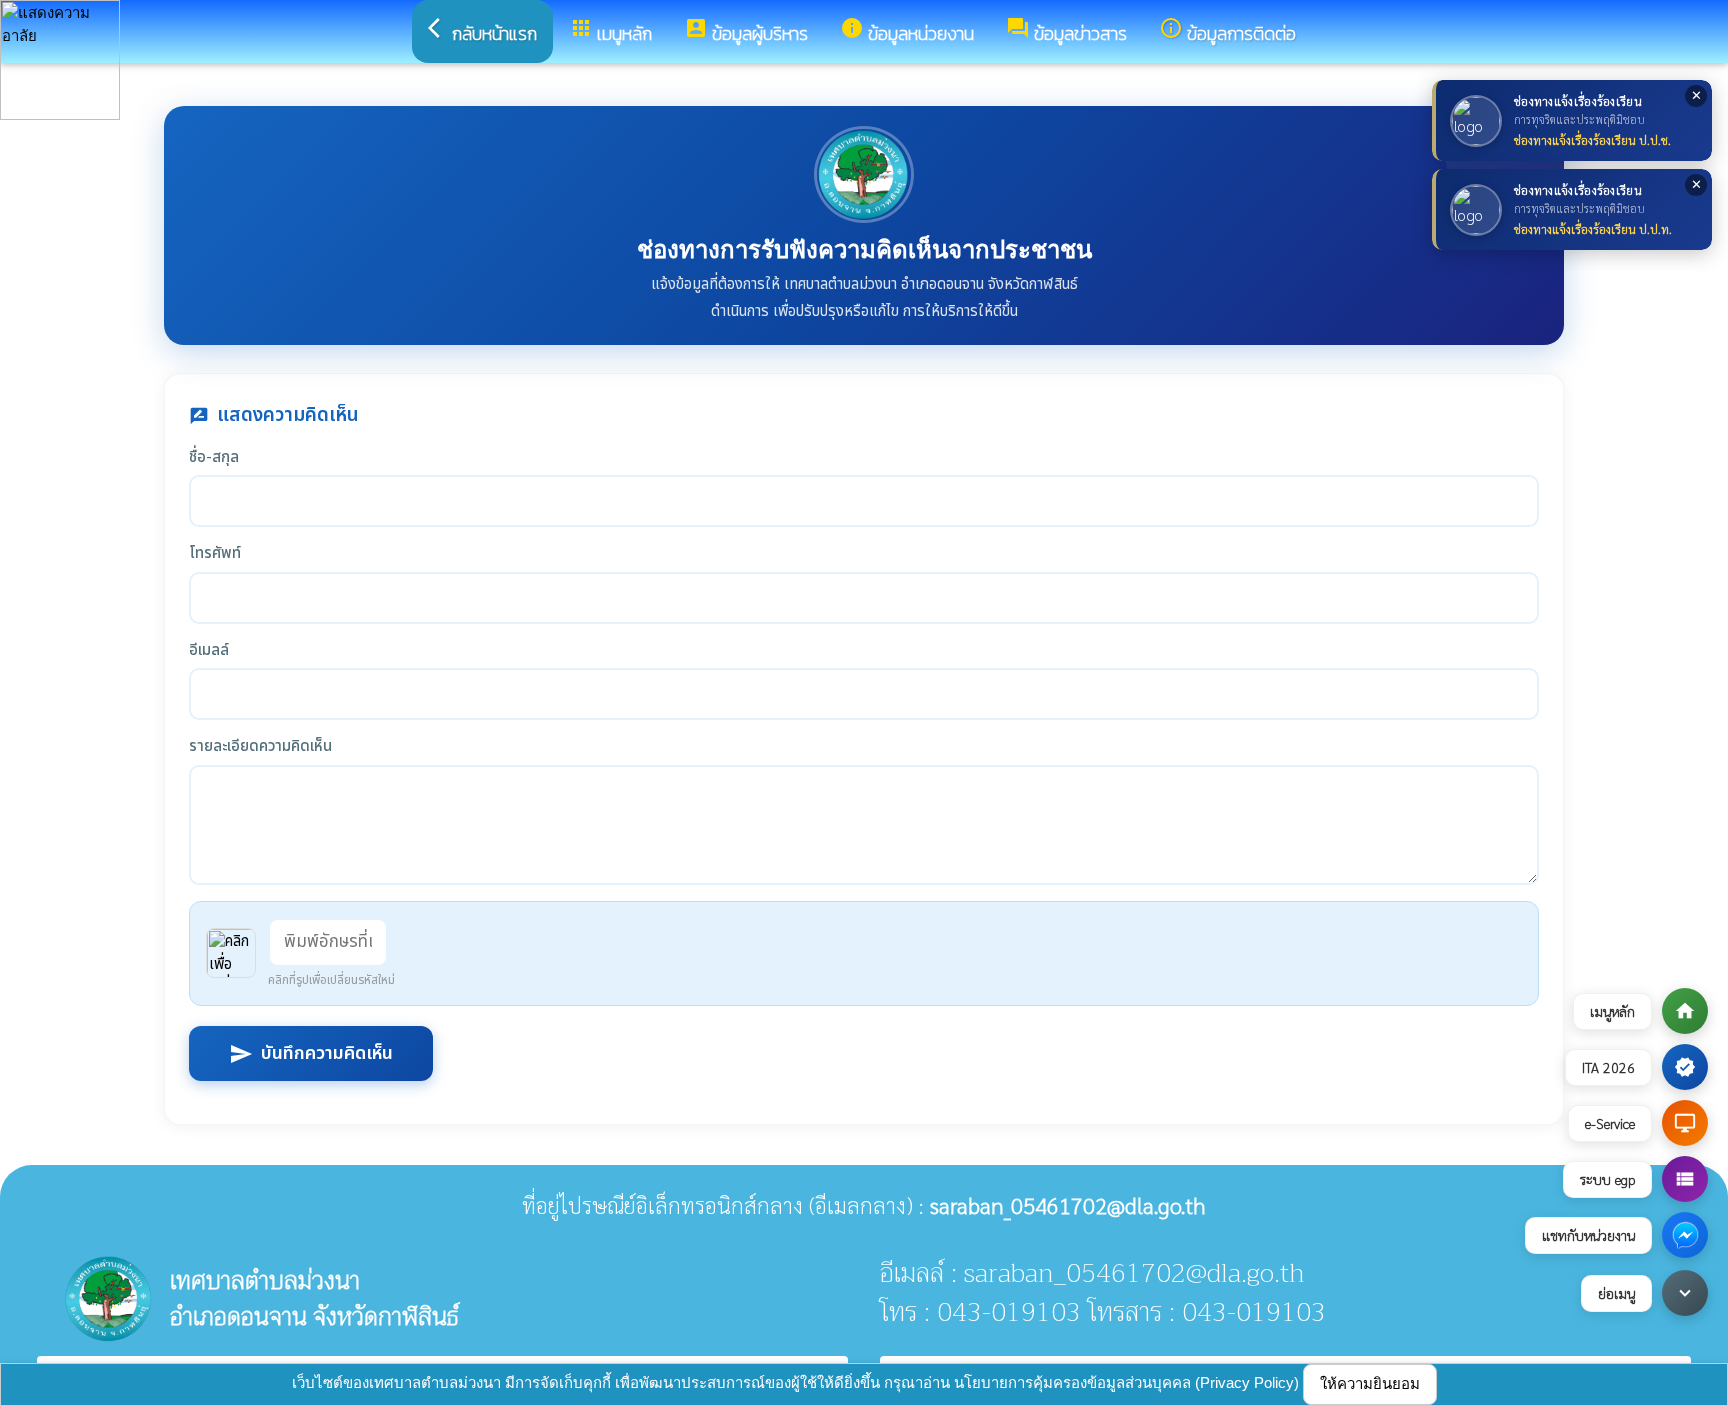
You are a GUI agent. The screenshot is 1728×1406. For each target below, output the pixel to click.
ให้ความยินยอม (1370, 1383)
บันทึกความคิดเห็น (311, 1053)
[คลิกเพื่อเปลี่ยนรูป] (231, 953)
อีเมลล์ (209, 651)
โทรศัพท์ (215, 554)
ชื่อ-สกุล (214, 458)
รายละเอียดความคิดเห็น (260, 747)
